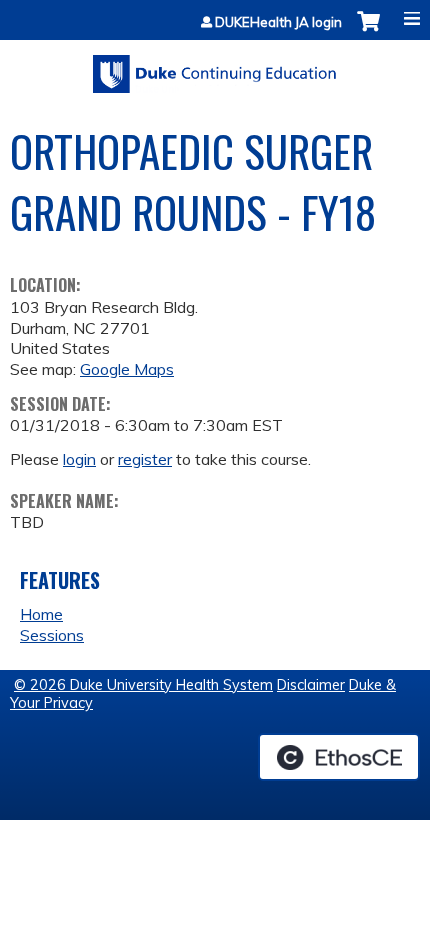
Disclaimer (311, 685)
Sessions (52, 635)
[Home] (215, 67)
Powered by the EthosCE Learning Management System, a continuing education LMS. (339, 757)
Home (41, 614)
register (145, 459)
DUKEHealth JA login (278, 22)
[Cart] (368, 31)
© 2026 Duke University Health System (143, 685)
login (79, 459)
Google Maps (127, 369)
